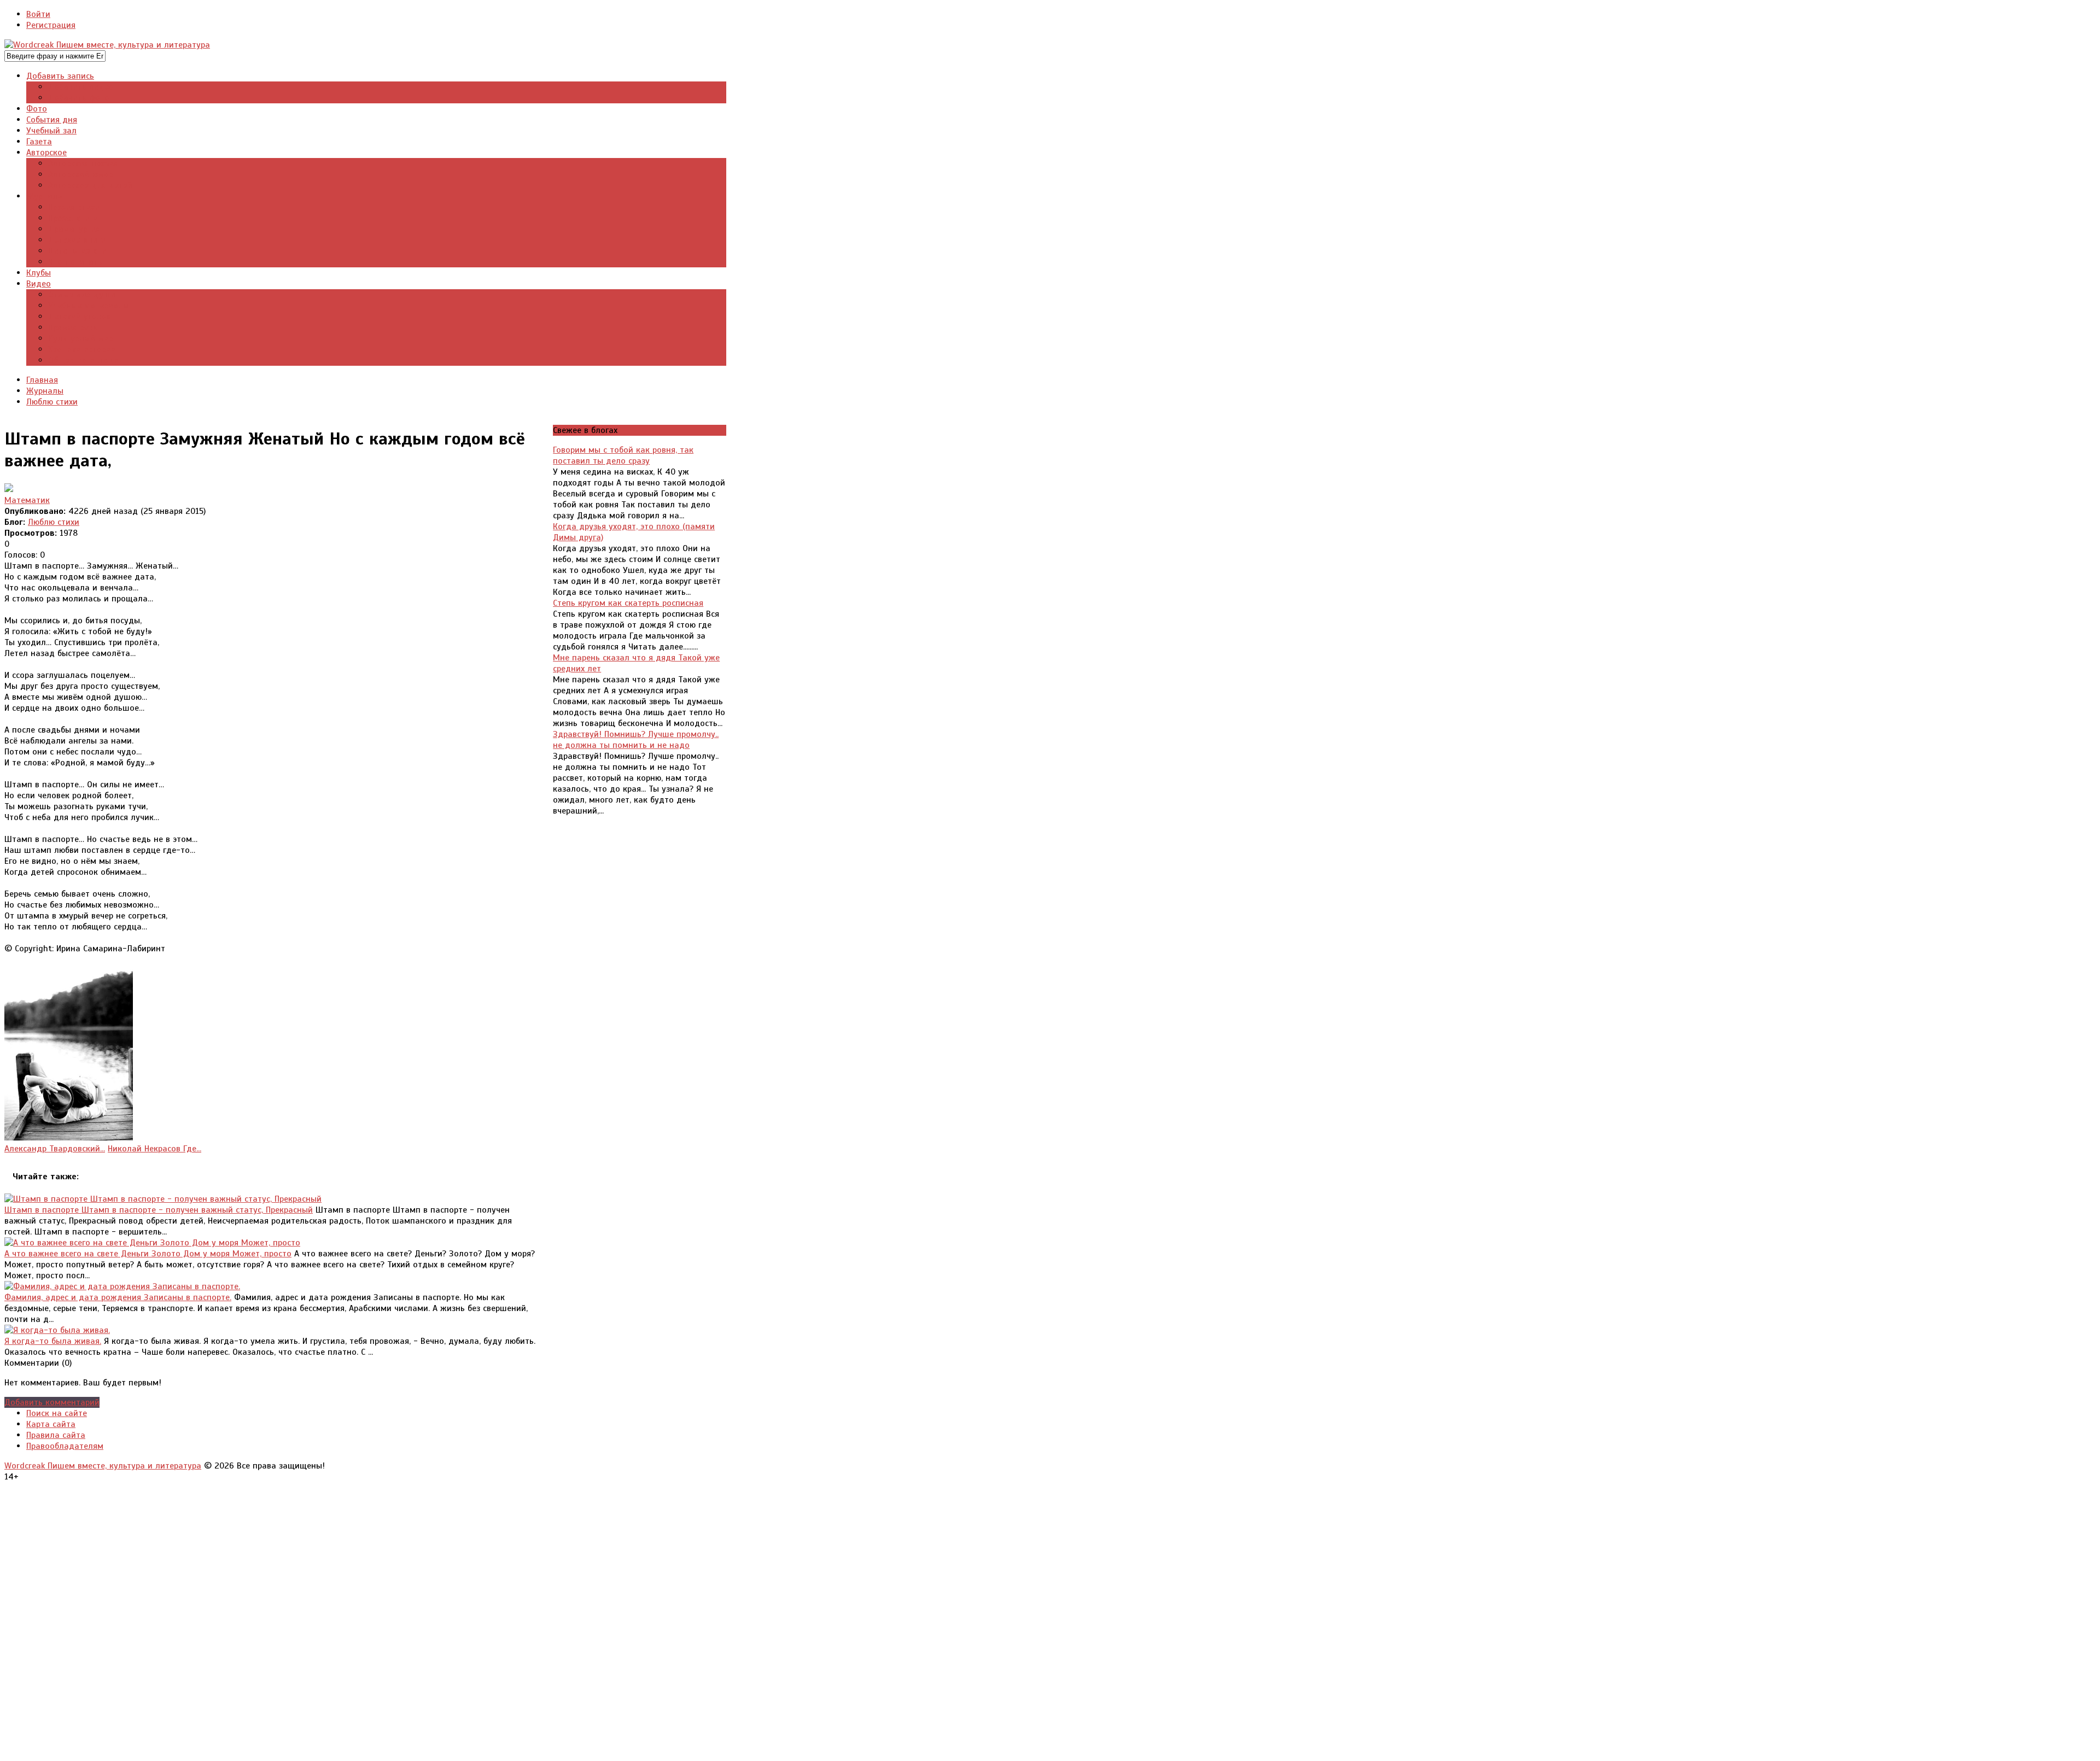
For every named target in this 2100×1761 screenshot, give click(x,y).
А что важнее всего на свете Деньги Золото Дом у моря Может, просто (148, 1254)
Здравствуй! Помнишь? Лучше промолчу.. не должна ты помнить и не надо (636, 740)
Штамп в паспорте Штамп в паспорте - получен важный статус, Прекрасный (159, 1210)
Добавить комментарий (52, 1402)
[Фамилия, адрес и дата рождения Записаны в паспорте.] (122, 1286)
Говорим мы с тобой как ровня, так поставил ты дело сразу (623, 455)
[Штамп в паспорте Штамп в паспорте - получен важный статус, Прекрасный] (163, 1199)
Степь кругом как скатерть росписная (628, 603)
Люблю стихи (54, 522)
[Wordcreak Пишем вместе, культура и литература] (107, 45)
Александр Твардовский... (55, 1149)
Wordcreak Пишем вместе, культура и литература (103, 1466)
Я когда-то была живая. (53, 1341)
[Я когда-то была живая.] (57, 1330)
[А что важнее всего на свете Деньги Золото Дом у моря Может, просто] (152, 1243)
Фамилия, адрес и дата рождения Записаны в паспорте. (118, 1297)
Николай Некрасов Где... (154, 1149)
